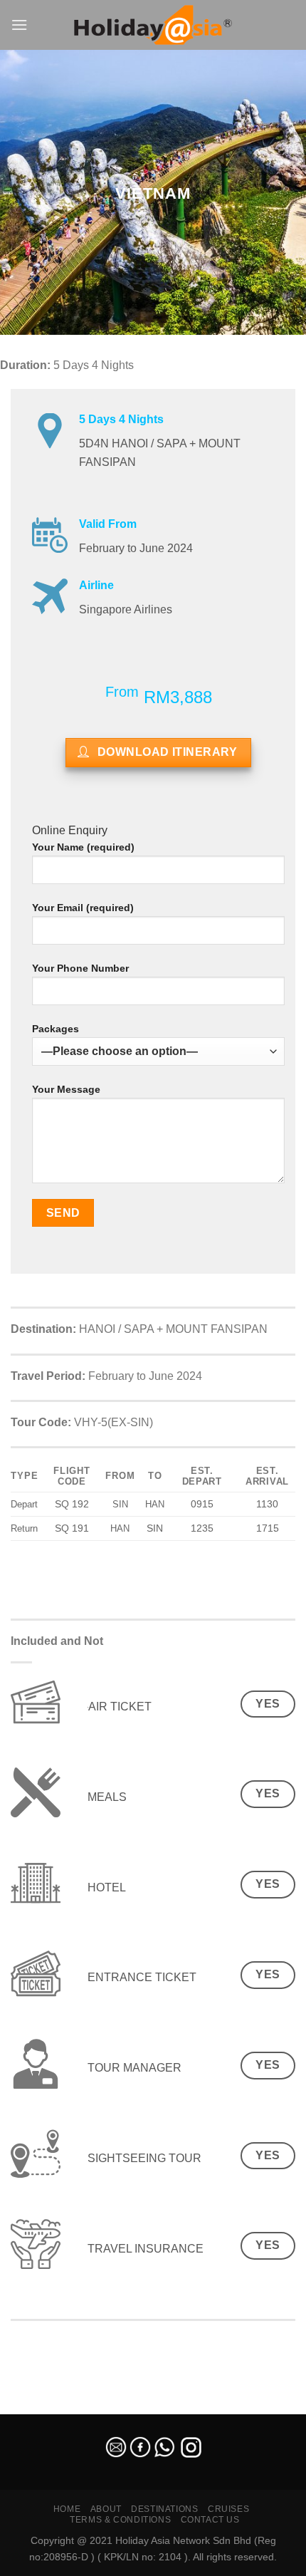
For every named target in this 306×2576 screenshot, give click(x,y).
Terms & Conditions (120, 2520)
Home (67, 2509)
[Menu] (19, 25)
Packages (56, 1029)
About (106, 2509)
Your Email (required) (83, 908)
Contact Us (210, 2520)
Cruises (228, 2509)
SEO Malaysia (30, 2406)
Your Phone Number (80, 968)
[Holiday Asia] (153, 25)
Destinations (164, 2509)
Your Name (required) (83, 847)
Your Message (66, 1089)
